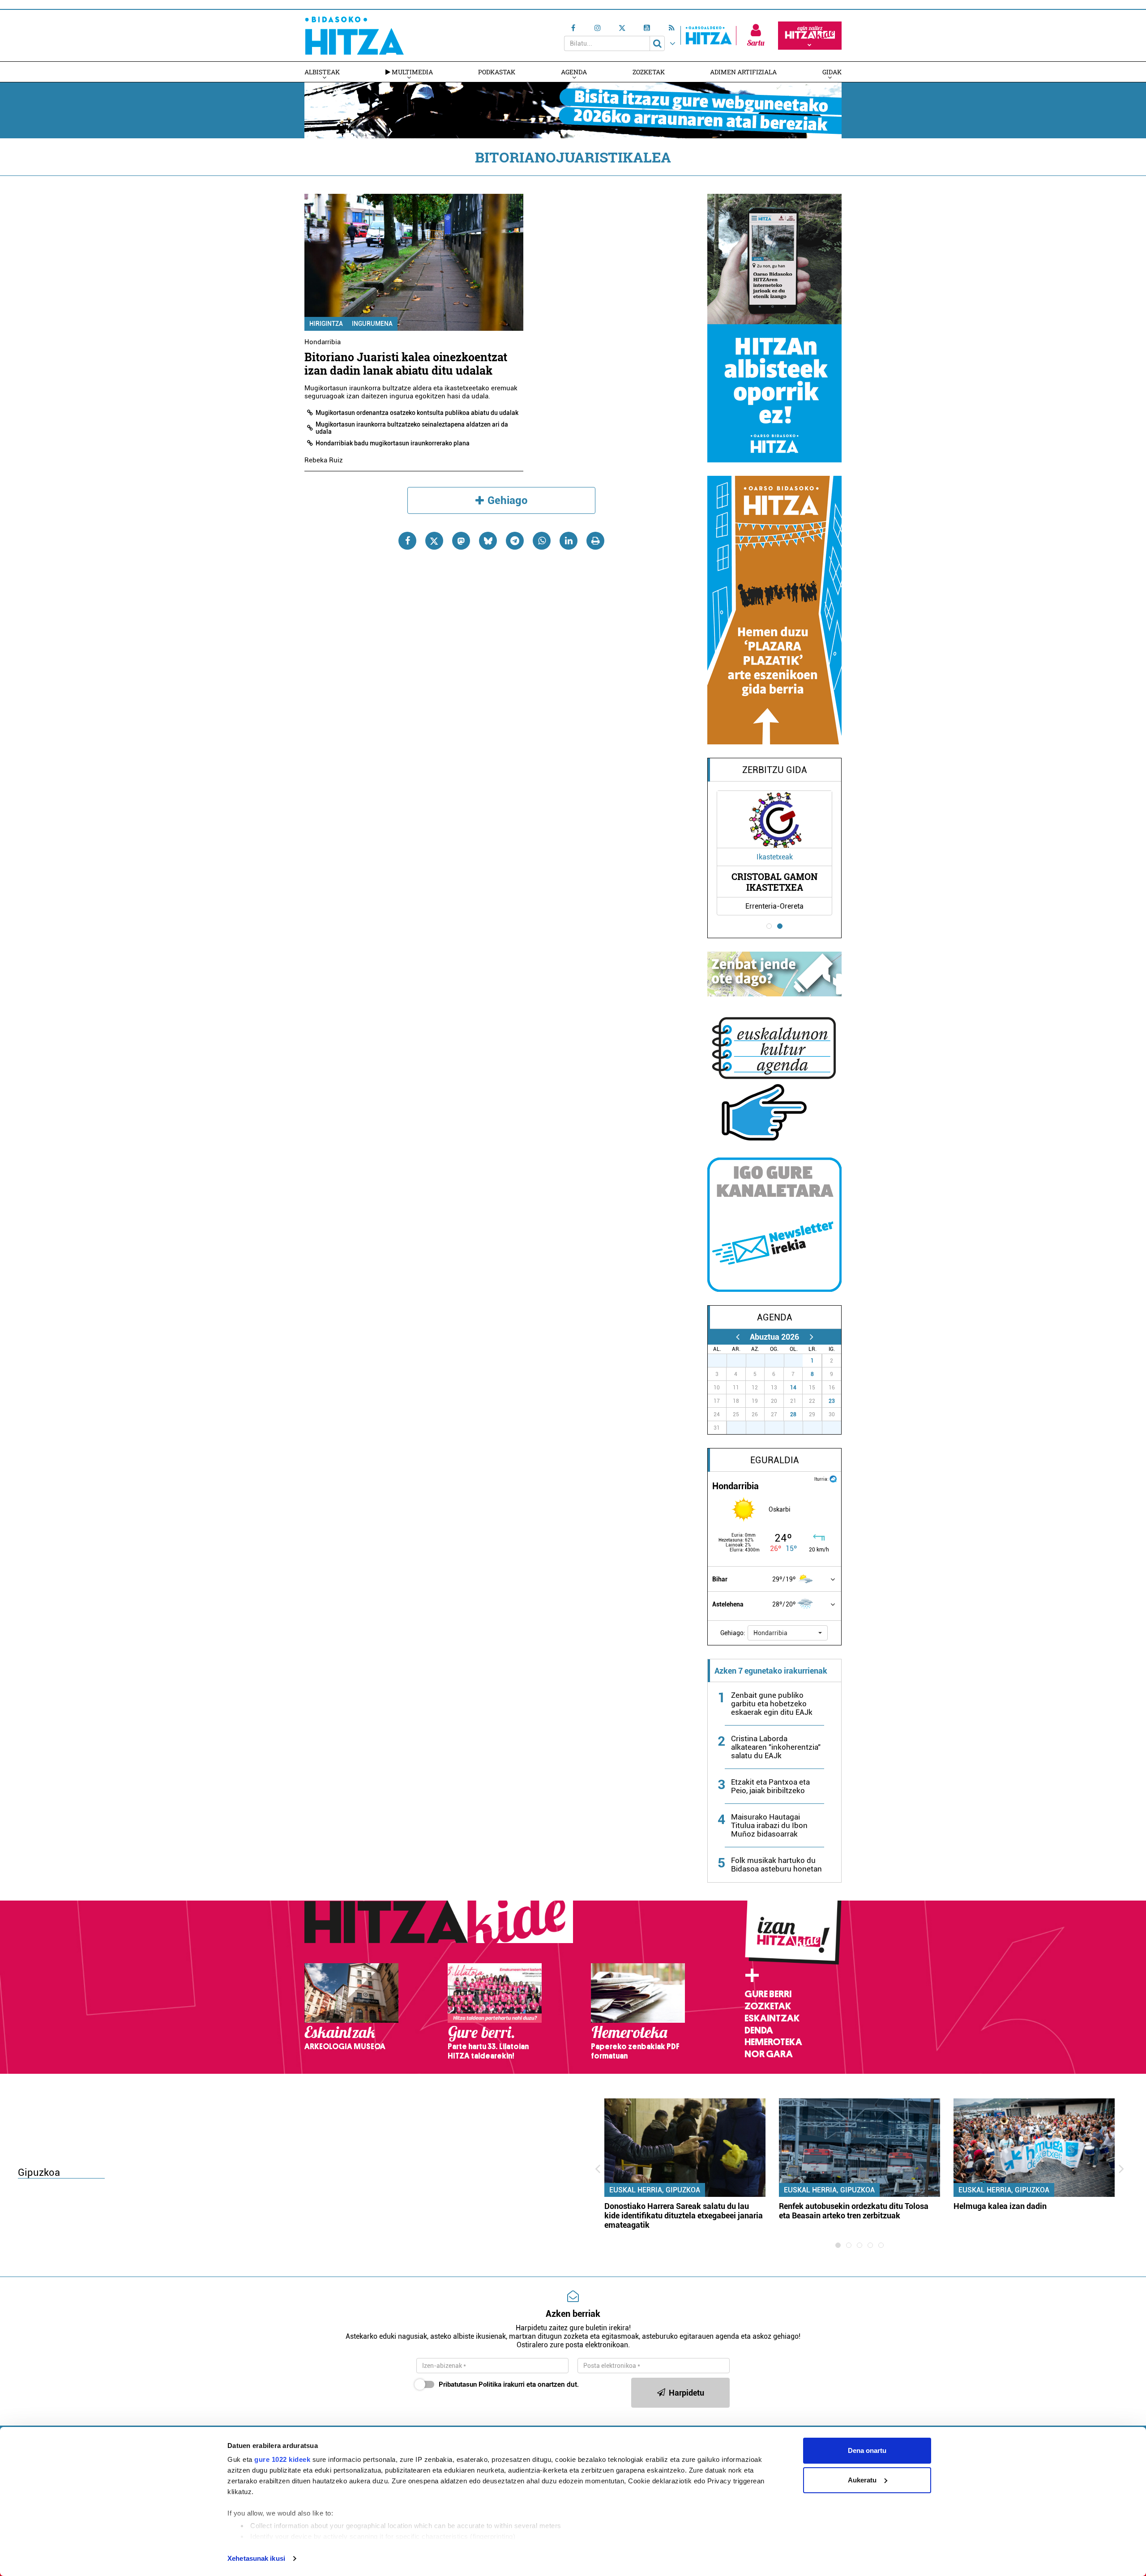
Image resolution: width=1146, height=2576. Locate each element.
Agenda (574, 72)
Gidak (832, 72)
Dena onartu (867, 2450)
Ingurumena (372, 324)
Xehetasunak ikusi (256, 2558)
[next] (811, 1337)
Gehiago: (733, 1633)
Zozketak (649, 72)
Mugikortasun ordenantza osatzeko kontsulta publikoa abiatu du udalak (417, 413)
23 (832, 1401)
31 (798, 1361)
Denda (759, 2030)
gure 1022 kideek (282, 2459)
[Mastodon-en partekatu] (461, 541)
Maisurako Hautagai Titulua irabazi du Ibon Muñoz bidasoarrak (769, 1825)
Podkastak (497, 72)
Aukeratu (862, 2480)
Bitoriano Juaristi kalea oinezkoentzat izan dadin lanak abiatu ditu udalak (406, 364)
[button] (788, 1633)
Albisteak (322, 72)
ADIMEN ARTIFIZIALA (743, 72)
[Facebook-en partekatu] (407, 541)
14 (793, 1388)
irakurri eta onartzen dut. (509, 2384)
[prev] (738, 1337)
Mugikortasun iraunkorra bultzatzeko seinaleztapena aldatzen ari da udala (412, 428)
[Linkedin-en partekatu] (569, 541)
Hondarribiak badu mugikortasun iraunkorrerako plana (393, 443)
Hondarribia (323, 342)
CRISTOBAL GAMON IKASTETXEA (774, 882)
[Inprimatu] (595, 541)
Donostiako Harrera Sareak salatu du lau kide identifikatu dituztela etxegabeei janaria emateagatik (684, 2215)
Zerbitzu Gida (775, 770)
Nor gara (769, 2054)
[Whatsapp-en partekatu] (542, 541)
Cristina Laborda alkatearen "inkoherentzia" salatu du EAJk (776, 1747)
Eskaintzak (772, 2018)
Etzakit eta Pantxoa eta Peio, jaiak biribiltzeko (770, 1786)
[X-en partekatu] (434, 541)
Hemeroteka (773, 2042)
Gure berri (768, 1994)
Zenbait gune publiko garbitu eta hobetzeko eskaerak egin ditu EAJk (772, 1704)
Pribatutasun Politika (470, 2384)
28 (793, 1414)
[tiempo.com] (833, 1478)
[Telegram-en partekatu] (515, 541)
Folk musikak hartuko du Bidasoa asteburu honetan (776, 1865)
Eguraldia (775, 1460)
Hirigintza (326, 324)
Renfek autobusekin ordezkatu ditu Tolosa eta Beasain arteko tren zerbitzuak (854, 2211)
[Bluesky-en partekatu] (488, 541)
